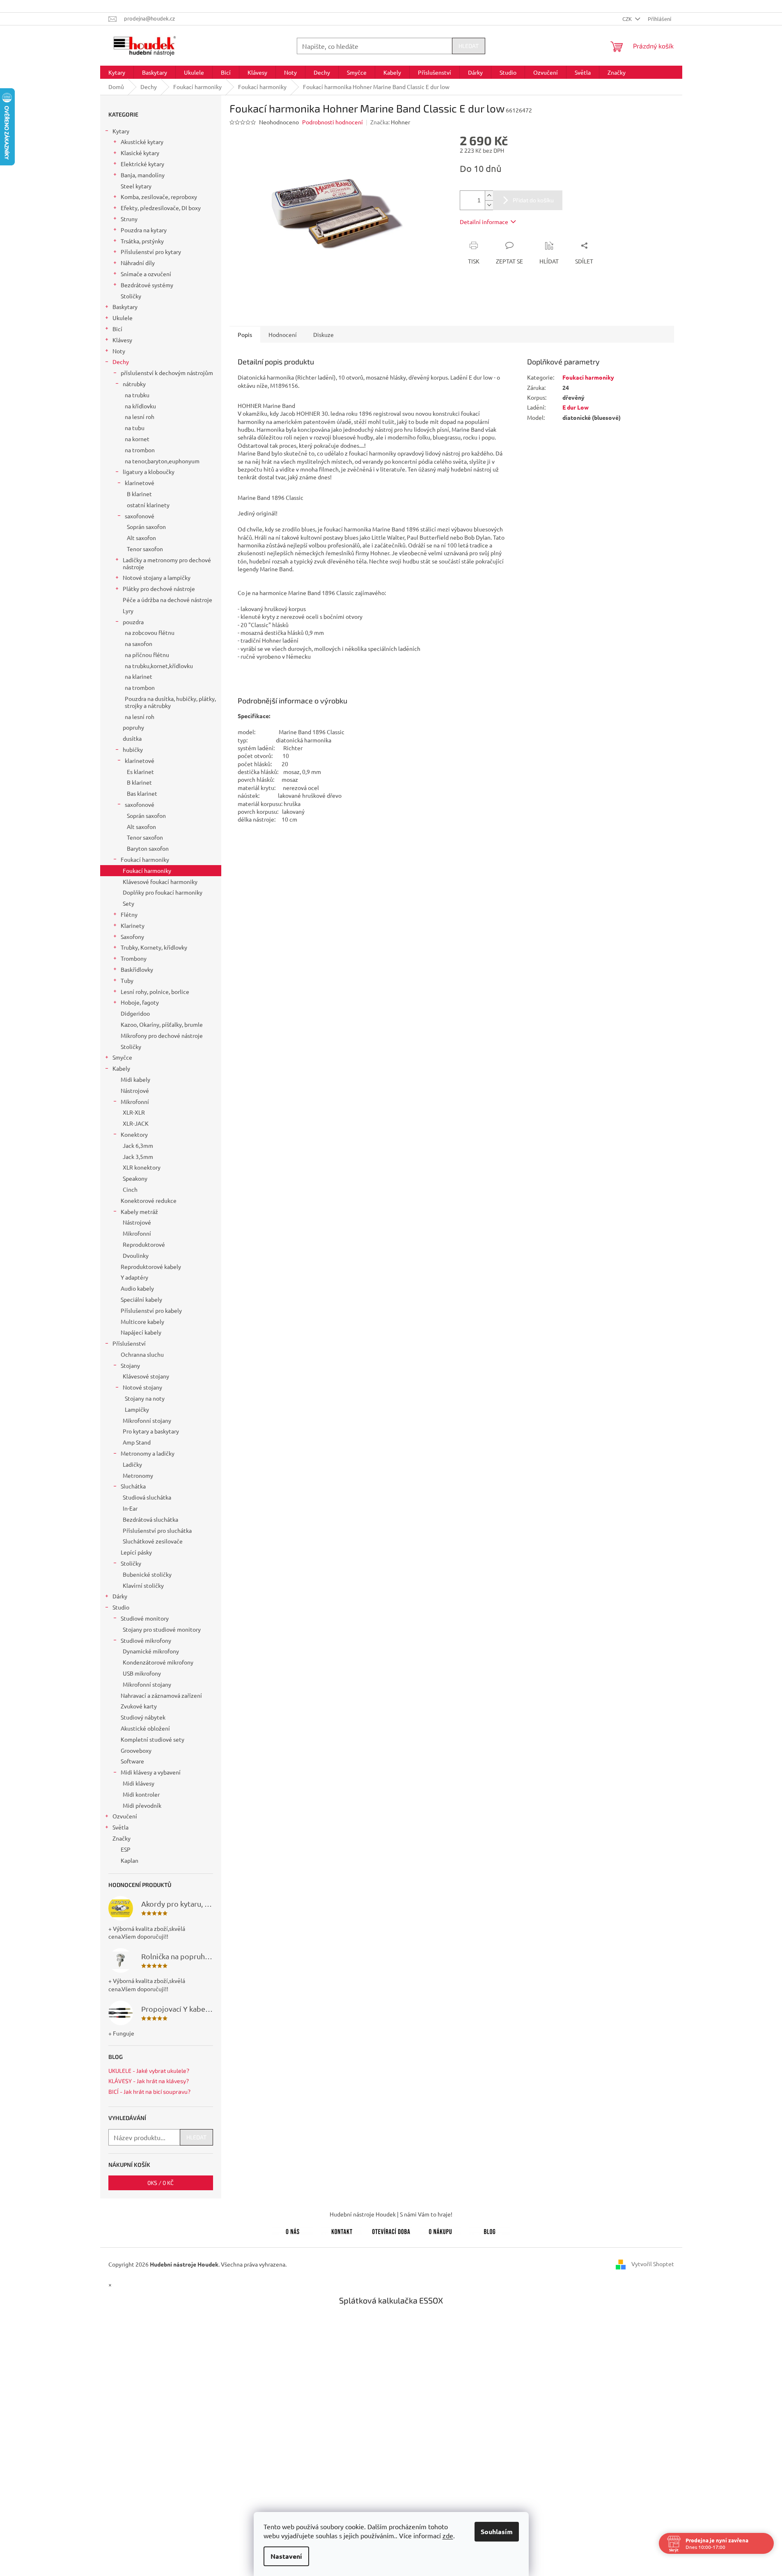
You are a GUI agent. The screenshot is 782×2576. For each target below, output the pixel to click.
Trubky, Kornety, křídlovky (154, 947)
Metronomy (138, 1475)
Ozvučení (125, 1816)
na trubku (137, 395)
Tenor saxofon (145, 549)
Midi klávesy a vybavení (151, 1772)
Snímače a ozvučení (146, 274)
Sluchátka (133, 1486)
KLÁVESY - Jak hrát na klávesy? (149, 2081)
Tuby (127, 980)
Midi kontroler (141, 1794)
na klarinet (139, 676)
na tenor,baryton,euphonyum (162, 461)
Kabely (121, 1068)
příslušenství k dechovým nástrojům (167, 373)
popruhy (133, 727)
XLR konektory (142, 1167)
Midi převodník (142, 1805)
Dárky (120, 1596)
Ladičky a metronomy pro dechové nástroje (167, 563)
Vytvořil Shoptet (653, 2263)
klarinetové (140, 483)
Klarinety (133, 925)
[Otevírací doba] (391, 2230)
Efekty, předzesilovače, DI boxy (161, 208)
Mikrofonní (135, 1101)
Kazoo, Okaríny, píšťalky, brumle (162, 1024)
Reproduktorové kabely (151, 1266)
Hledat (469, 46)
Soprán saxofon (146, 527)
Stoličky (131, 296)
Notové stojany (142, 1387)
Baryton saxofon (148, 848)
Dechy (121, 362)
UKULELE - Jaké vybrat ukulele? (149, 2071)
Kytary (121, 131)
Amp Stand (137, 1442)
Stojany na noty (145, 1398)
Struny (129, 219)
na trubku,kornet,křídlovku (159, 666)
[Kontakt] (342, 2230)
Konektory (134, 1134)
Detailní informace (484, 222)
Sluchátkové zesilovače (153, 1541)
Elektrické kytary (142, 164)
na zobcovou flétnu (150, 632)
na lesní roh (140, 417)
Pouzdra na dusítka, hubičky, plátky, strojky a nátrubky (170, 702)
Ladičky (132, 1464)
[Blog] (490, 2230)
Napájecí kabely (141, 1332)
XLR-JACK (136, 1123)
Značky (122, 1838)
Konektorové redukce (149, 1200)
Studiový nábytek (143, 1717)
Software (132, 1761)
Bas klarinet (142, 793)
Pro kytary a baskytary (151, 1431)
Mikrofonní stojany (147, 1420)
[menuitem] (117, 72)
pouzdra (133, 622)
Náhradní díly (138, 263)
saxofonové (140, 516)
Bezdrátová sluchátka (150, 1519)
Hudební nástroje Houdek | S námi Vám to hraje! (391, 2214)
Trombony (134, 958)
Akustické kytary (142, 142)
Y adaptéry (134, 1277)
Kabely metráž (139, 1211)
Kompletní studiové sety (153, 1739)
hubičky (133, 749)
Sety (128, 903)
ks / (161, 2183)
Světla (120, 1827)
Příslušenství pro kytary (151, 252)
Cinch (130, 1189)
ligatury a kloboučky (149, 472)
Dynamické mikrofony (151, 1651)
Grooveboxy (136, 1750)
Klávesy (122, 340)
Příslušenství (129, 1343)
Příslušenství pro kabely (151, 1310)
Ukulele (123, 318)
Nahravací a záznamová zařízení (161, 1695)
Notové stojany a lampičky (157, 577)
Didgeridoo (135, 1013)
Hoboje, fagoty (140, 1002)
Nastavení (286, 2556)
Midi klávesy (139, 1783)
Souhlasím (497, 2531)
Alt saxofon (141, 538)
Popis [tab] (245, 334)
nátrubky (134, 384)
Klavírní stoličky (143, 1585)
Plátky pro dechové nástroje (159, 588)
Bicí (117, 329)
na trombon (140, 450)
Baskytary (125, 307)
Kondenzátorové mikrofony (158, 1662)
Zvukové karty (139, 1706)
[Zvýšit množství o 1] (489, 196)
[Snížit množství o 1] (489, 205)
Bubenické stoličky (147, 1574)
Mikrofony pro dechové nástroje (162, 1035)
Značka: (390, 122)
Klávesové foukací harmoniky (160, 882)
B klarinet (139, 494)
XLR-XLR (134, 1112)
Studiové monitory (145, 1618)
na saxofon (139, 643)
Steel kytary (136, 186)
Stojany (130, 1365)
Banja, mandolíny (143, 175)
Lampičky (137, 1409)
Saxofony (132, 937)
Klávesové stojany (146, 1376)
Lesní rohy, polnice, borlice (155, 991)
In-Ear (130, 1508)
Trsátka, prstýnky (142, 241)
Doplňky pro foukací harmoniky (163, 892)
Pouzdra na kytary (144, 230)
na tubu (135, 428)
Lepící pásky (136, 1552)
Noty (119, 351)
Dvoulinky (136, 1255)
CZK (628, 19)
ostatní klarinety (148, 505)
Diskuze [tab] (323, 334)
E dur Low (576, 407)
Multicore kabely (142, 1321)
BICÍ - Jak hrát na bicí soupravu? (149, 2092)
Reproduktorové (144, 1244)
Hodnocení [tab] (283, 334)
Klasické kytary (140, 153)
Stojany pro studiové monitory (162, 1629)
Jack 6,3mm (138, 1145)
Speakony (135, 1178)
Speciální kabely (141, 1299)
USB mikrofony (142, 1673)
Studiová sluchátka (147, 1497)
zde (448, 2535)
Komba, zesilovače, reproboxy (159, 197)
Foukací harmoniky (145, 859)
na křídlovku (140, 406)
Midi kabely (135, 1079)
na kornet (137, 439)
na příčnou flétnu (147, 655)
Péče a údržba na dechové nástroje (167, 600)
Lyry (128, 611)
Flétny (129, 914)
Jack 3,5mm (138, 1156)
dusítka (132, 738)
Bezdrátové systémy (147, 285)
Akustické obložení (145, 1728)
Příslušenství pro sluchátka (157, 1530)
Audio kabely (137, 1288)
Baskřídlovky (137, 969)
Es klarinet (140, 772)
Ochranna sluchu (142, 1354)
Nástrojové (135, 1090)
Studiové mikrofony (146, 1640)
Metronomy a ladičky (148, 1453)
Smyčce (122, 1057)
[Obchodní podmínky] (440, 2230)
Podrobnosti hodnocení (333, 122)
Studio (121, 1607)
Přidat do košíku (533, 200)
